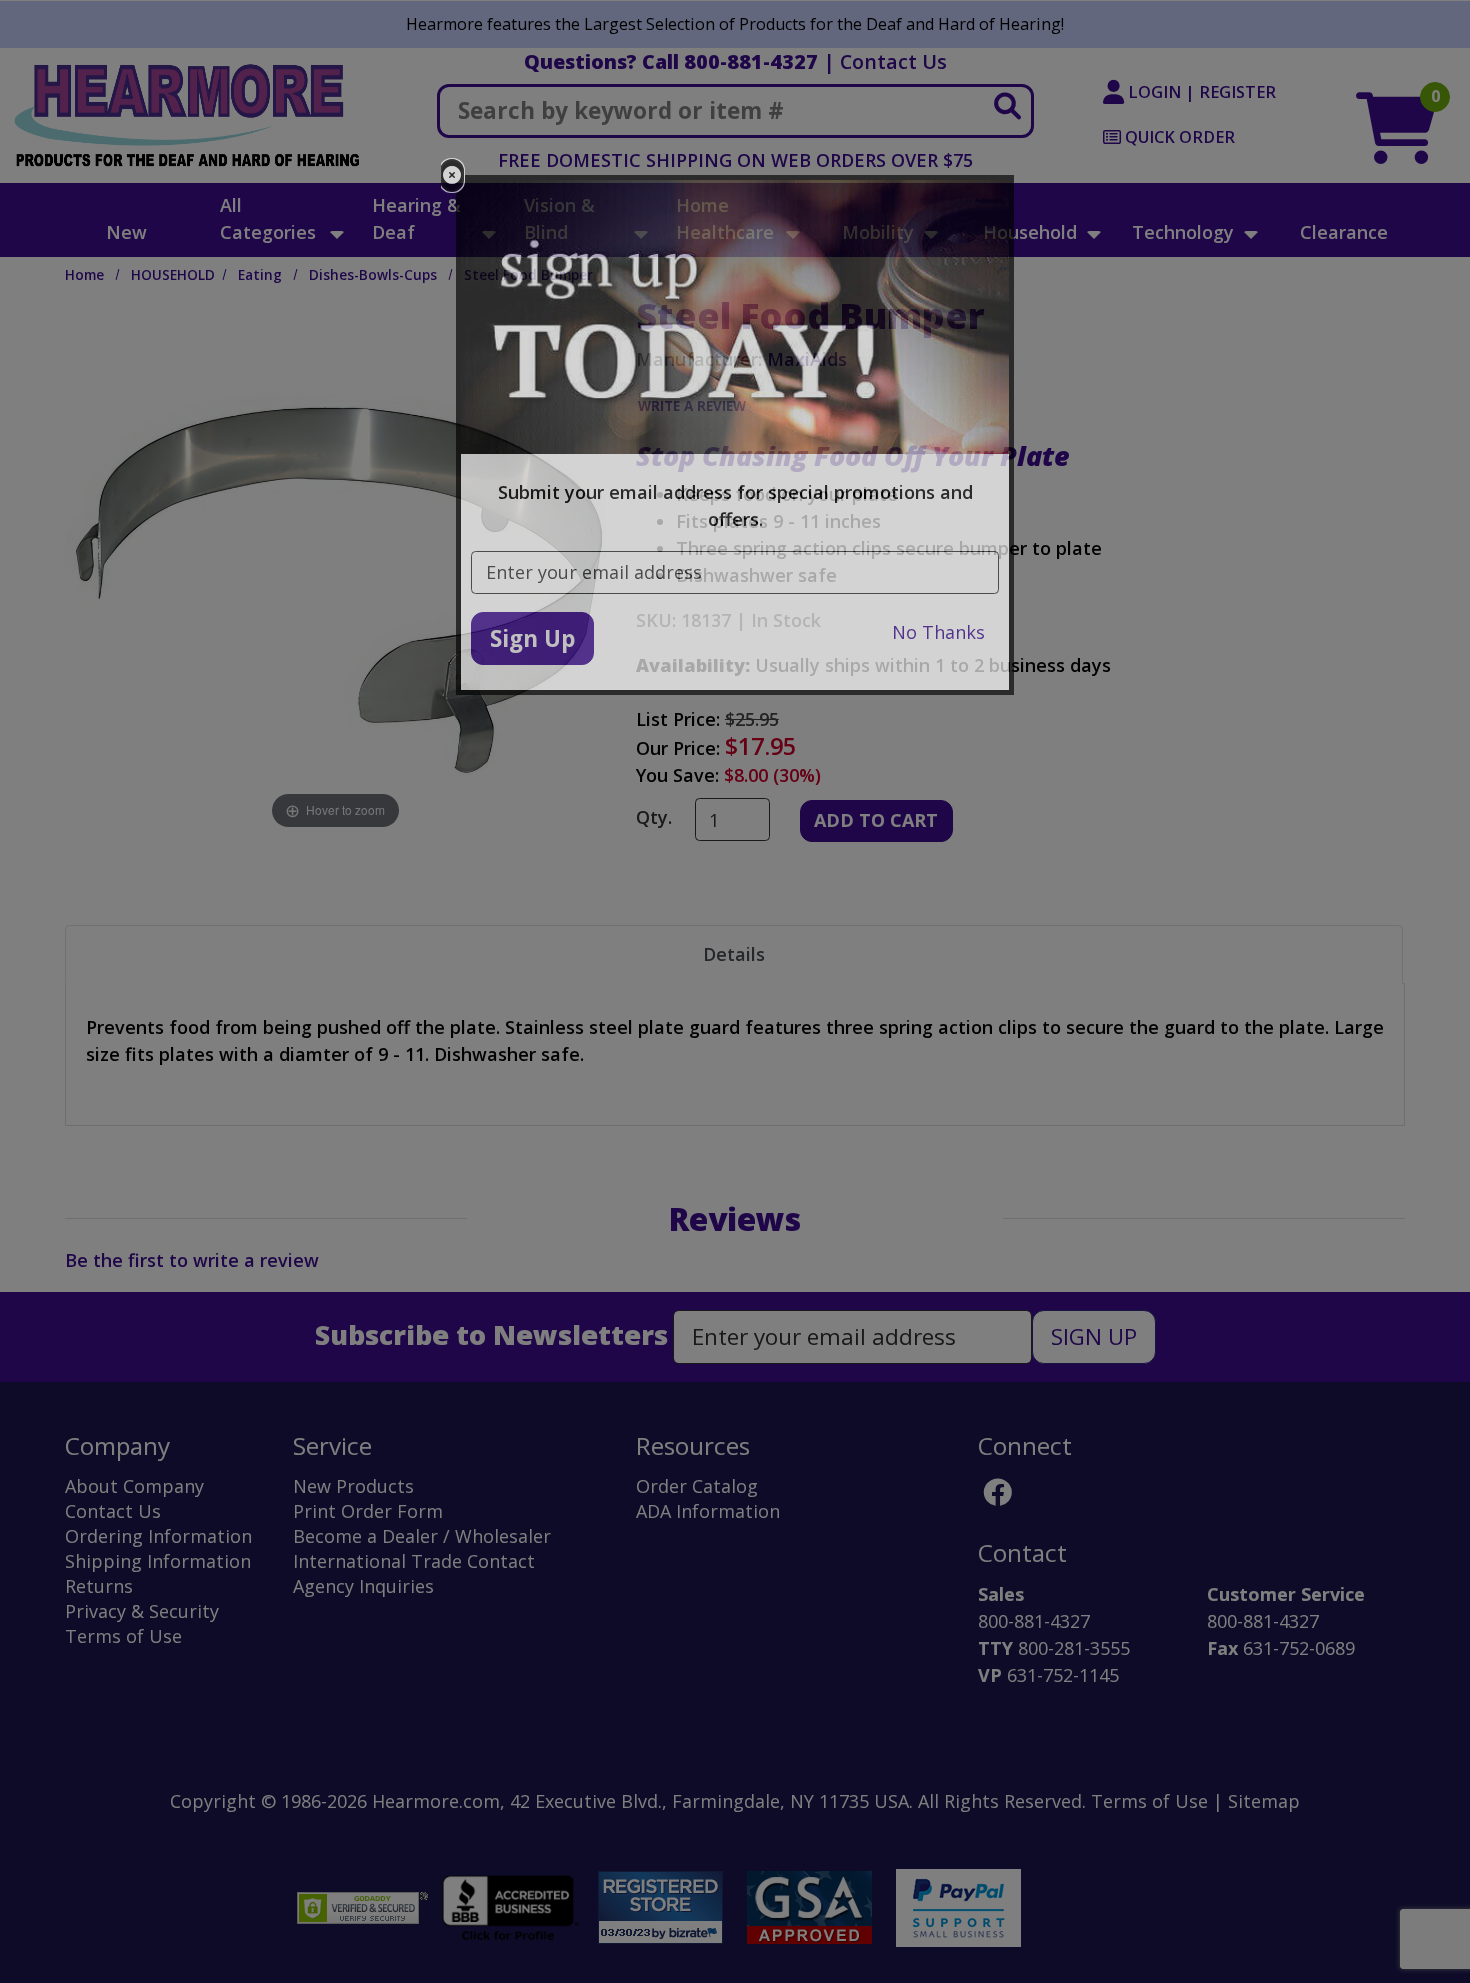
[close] (452, 175)
